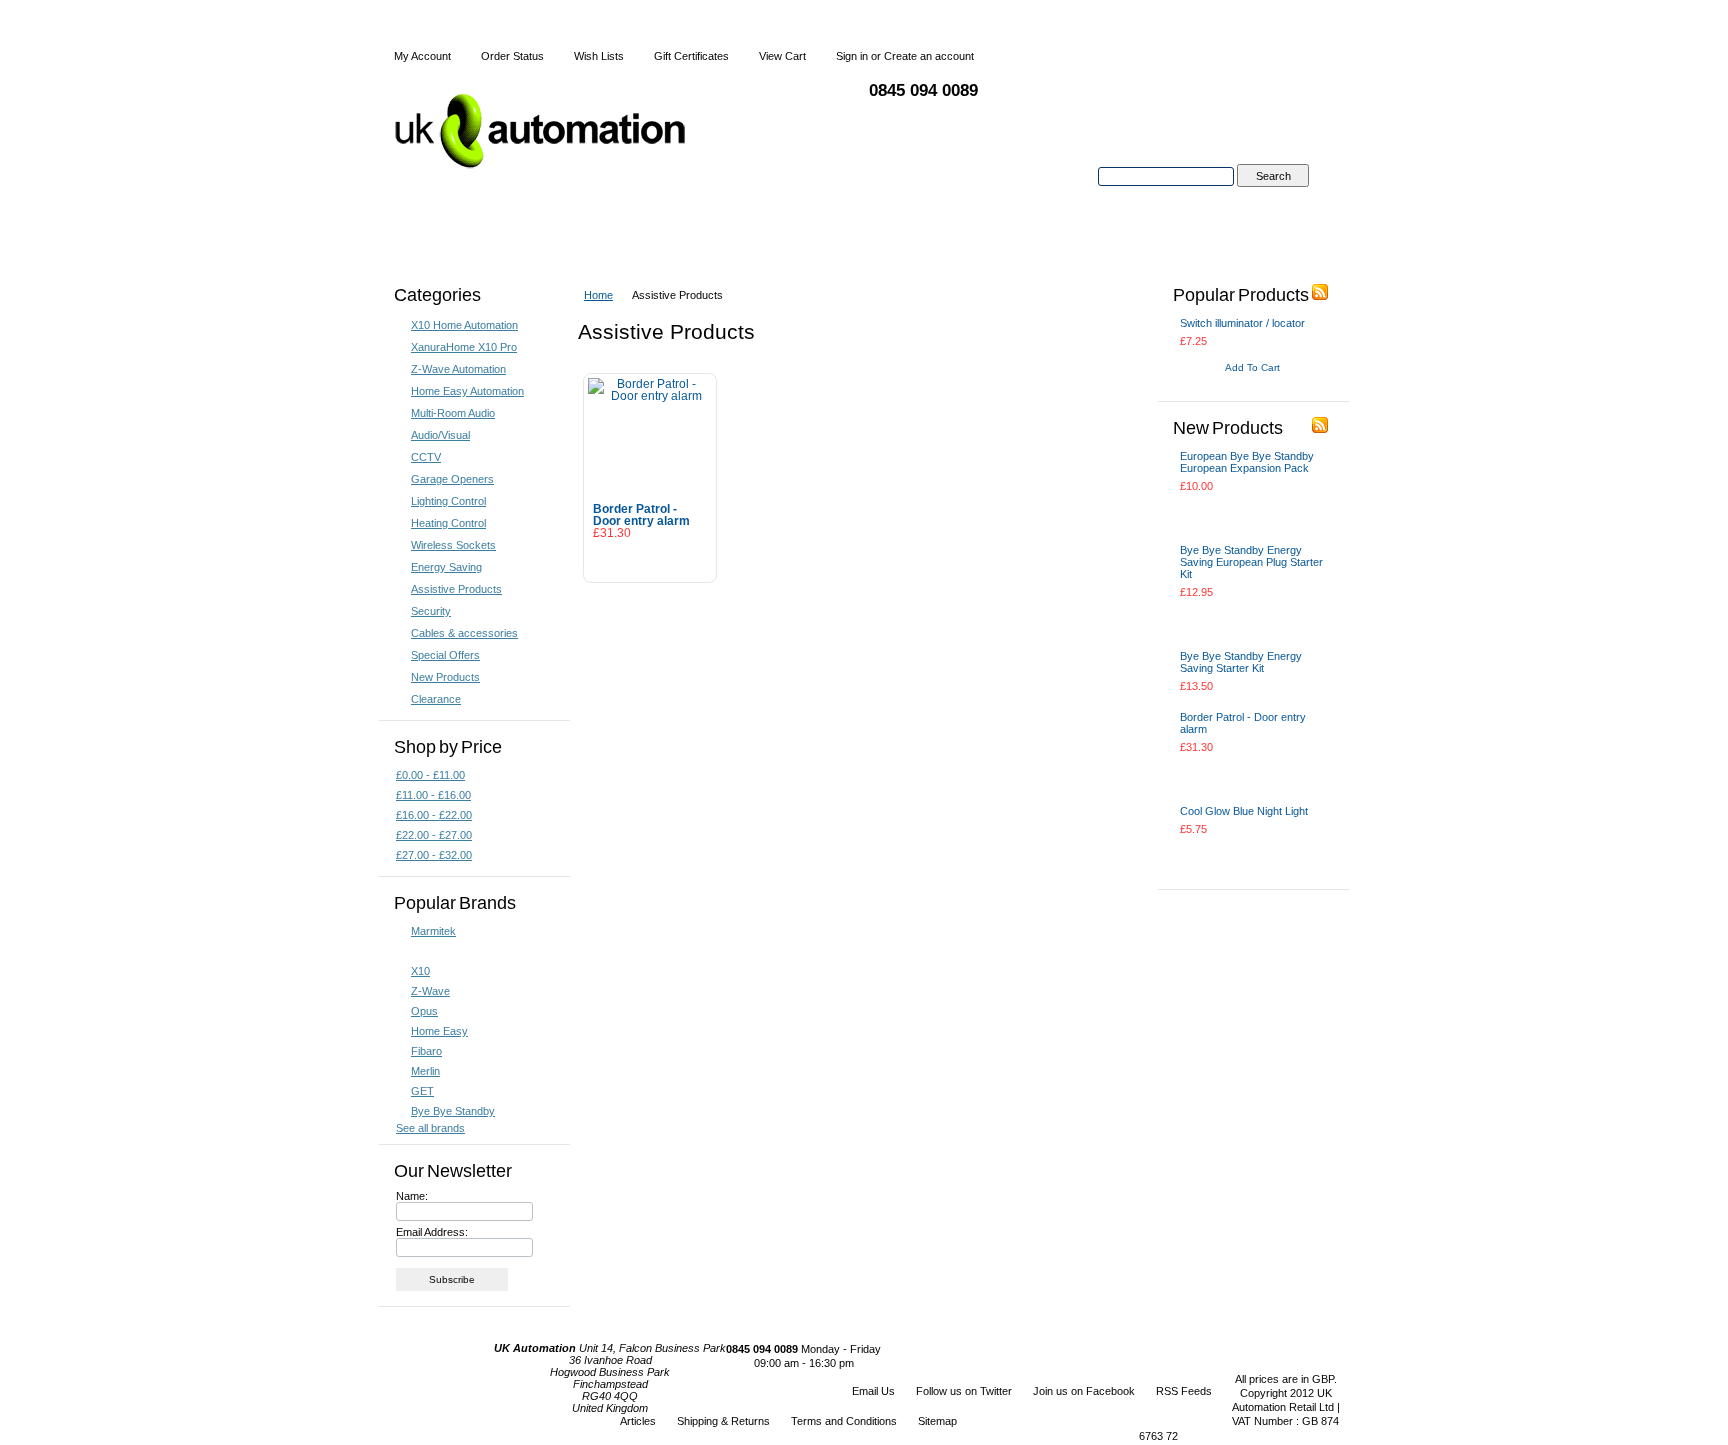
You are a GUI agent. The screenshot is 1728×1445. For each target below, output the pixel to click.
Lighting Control (448, 501)
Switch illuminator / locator (1242, 323)
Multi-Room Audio (453, 413)
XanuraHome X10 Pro (464, 347)
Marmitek (433, 931)
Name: (412, 1196)
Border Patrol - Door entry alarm (641, 515)
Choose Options (1231, 855)
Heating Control (448, 523)
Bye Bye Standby (453, 1111)
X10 (420, 971)
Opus (424, 1011)
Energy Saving (446, 567)
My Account (422, 56)
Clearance (436, 699)
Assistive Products (456, 589)
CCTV (426, 457)
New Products (445, 677)
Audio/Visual (440, 435)
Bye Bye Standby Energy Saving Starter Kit (1241, 662)
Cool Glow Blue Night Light (1244, 811)
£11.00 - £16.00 (433, 795)
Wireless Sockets (453, 545)
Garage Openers (452, 479)
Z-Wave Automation (458, 369)
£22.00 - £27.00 (434, 835)
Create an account (929, 56)
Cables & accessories (464, 633)
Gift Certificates (691, 56)
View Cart (782, 56)
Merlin (425, 1071)
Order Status (512, 56)
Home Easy (439, 1031)
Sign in (852, 56)
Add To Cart (650, 560)
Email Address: (432, 1232)
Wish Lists (599, 56)
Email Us (873, 1391)
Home (598, 295)
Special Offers (445, 655)
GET (422, 1091)
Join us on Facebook (1084, 1391)
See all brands (430, 1128)
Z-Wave (430, 991)
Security (431, 611)
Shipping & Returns (723, 1421)
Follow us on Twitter (964, 1391)
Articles (638, 1421)
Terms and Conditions (844, 1421)
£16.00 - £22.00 (434, 815)
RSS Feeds (1184, 1391)
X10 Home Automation (464, 325)
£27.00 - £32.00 (434, 855)
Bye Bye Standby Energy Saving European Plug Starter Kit (1251, 562)
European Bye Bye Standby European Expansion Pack (1247, 462)
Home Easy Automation (467, 391)
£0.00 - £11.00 (430, 775)
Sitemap (937, 1421)
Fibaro (426, 1051)
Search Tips (1272, 199)
